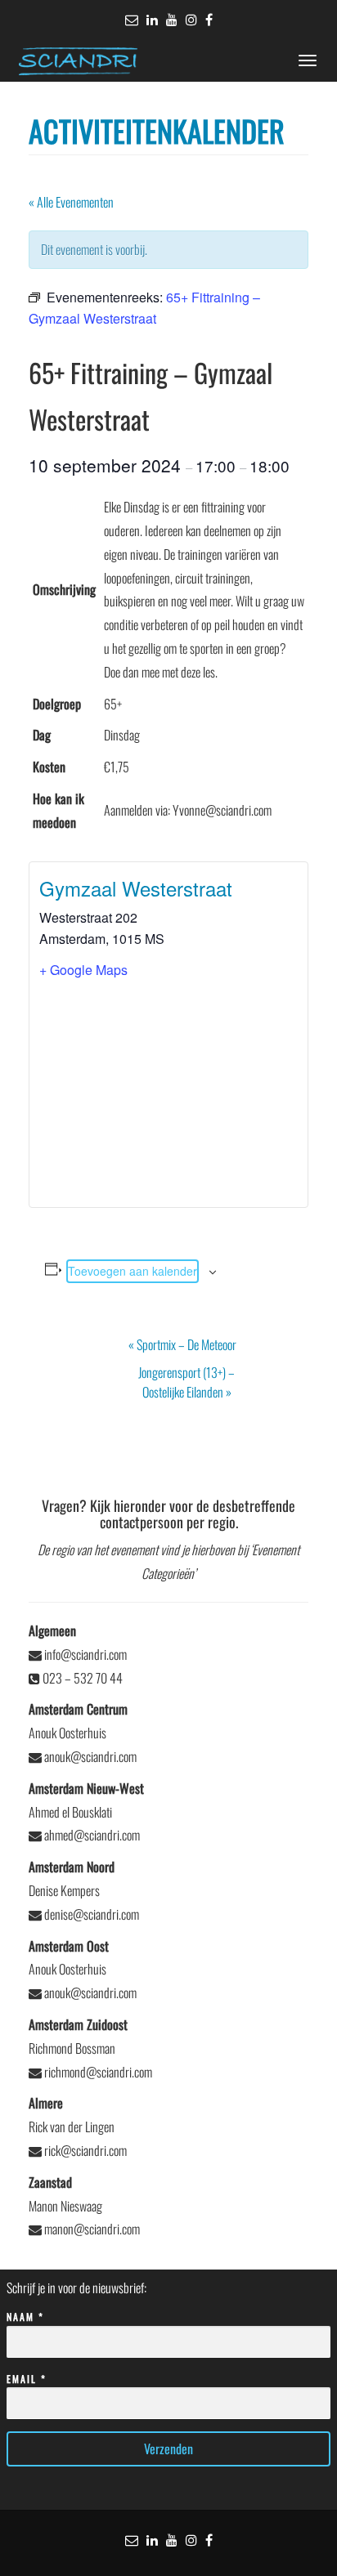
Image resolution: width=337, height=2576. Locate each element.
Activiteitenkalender (157, 130)
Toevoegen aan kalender (133, 1271)
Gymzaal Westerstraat (136, 888)
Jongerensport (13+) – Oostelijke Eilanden (186, 1382)
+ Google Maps (83, 970)
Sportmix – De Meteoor (182, 1344)
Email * (27, 2379)
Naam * (25, 2317)
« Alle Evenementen (71, 202)
